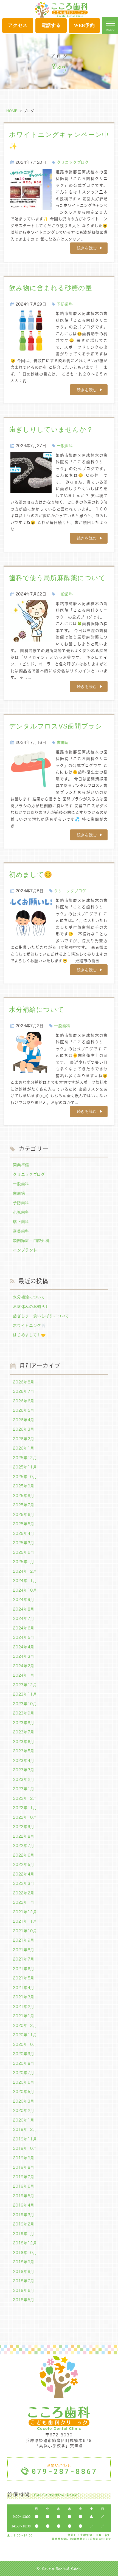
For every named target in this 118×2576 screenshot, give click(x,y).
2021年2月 (24, 2007)
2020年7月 (24, 2073)
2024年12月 (25, 1571)
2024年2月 (24, 1666)
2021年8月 (24, 1950)
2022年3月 (24, 1883)
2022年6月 (24, 1855)
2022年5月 (24, 1865)
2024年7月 (24, 1619)
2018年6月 (24, 2290)
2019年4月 (24, 2205)
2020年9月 (24, 2054)
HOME (12, 111)
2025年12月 (25, 1458)
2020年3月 (24, 2101)
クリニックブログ (73, 162)
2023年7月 (24, 1732)
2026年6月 (24, 1401)
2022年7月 (24, 1846)
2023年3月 (24, 1770)
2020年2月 (24, 2111)
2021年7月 (24, 1959)
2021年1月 (24, 2016)
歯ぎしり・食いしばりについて (41, 1316)
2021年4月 (24, 1988)
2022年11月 (25, 1808)
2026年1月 (24, 1448)
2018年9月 (24, 2262)
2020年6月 (24, 2082)
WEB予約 (84, 25)
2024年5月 (24, 1637)
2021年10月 (25, 1931)
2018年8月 (24, 2272)
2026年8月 (24, 1382)
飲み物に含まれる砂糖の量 (50, 288)
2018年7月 (24, 2281)
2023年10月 (25, 1704)
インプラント (25, 1250)
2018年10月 (25, 2253)
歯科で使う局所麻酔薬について (57, 578)
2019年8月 (24, 2167)
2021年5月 (24, 1978)
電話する (51, 25)
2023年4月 (24, 1761)
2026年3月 (24, 1429)
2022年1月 (24, 1902)
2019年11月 (25, 2139)
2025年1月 (24, 1562)
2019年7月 (24, 2177)
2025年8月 (24, 1496)
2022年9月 (24, 1827)
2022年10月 (25, 1817)
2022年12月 (25, 1798)
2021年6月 (24, 1969)
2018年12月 (25, 2243)
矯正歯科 (21, 1222)
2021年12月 (25, 1912)
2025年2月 (24, 1552)
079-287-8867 (64, 2471)
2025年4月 (24, 1533)
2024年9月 (24, 1600)
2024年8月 (24, 1609)
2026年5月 (24, 1410)
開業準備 (21, 1165)
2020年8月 (24, 2063)
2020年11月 (25, 2035)
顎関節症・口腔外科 (31, 1241)
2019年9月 (24, 2158)
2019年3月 (24, 2215)
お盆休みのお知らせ (31, 1307)
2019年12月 (25, 2129)
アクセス (18, 25)
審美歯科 (21, 1231)
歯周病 (63, 742)
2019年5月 (24, 2196)
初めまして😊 (31, 875)
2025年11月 (25, 1467)
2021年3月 (24, 1997)
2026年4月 (24, 1420)
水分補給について (37, 1009)
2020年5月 (24, 2092)
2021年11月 (25, 1921)
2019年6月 (24, 2186)
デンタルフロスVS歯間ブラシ (56, 726)
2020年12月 (25, 2026)
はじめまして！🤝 (29, 1335)
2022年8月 (24, 1836)
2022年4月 (24, 1874)
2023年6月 (24, 1742)
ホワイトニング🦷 (29, 1326)
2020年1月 (24, 2120)
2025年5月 (24, 1524)
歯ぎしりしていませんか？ (51, 429)
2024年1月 (24, 1675)
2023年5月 (24, 1751)
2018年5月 (24, 2300)
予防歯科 (65, 304)
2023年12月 (25, 1685)
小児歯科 (21, 1212)
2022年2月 (24, 1893)
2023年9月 (24, 1713)
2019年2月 (24, 2224)
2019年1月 (24, 2234)
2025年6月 (24, 1515)
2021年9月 (24, 1940)
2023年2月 (24, 1780)
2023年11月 (25, 1694)
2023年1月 (24, 1789)
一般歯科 (65, 446)
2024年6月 (24, 1628)
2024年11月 (25, 1581)
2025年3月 (24, 1543)
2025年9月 (24, 1486)
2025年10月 (25, 1477)
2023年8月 (24, 1723)
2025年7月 (24, 1505)
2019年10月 (25, 2148)
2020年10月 (25, 2044)
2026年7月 (24, 1391)
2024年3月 (24, 1656)
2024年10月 (25, 1590)
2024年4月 (24, 1647)
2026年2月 (24, 1439)
